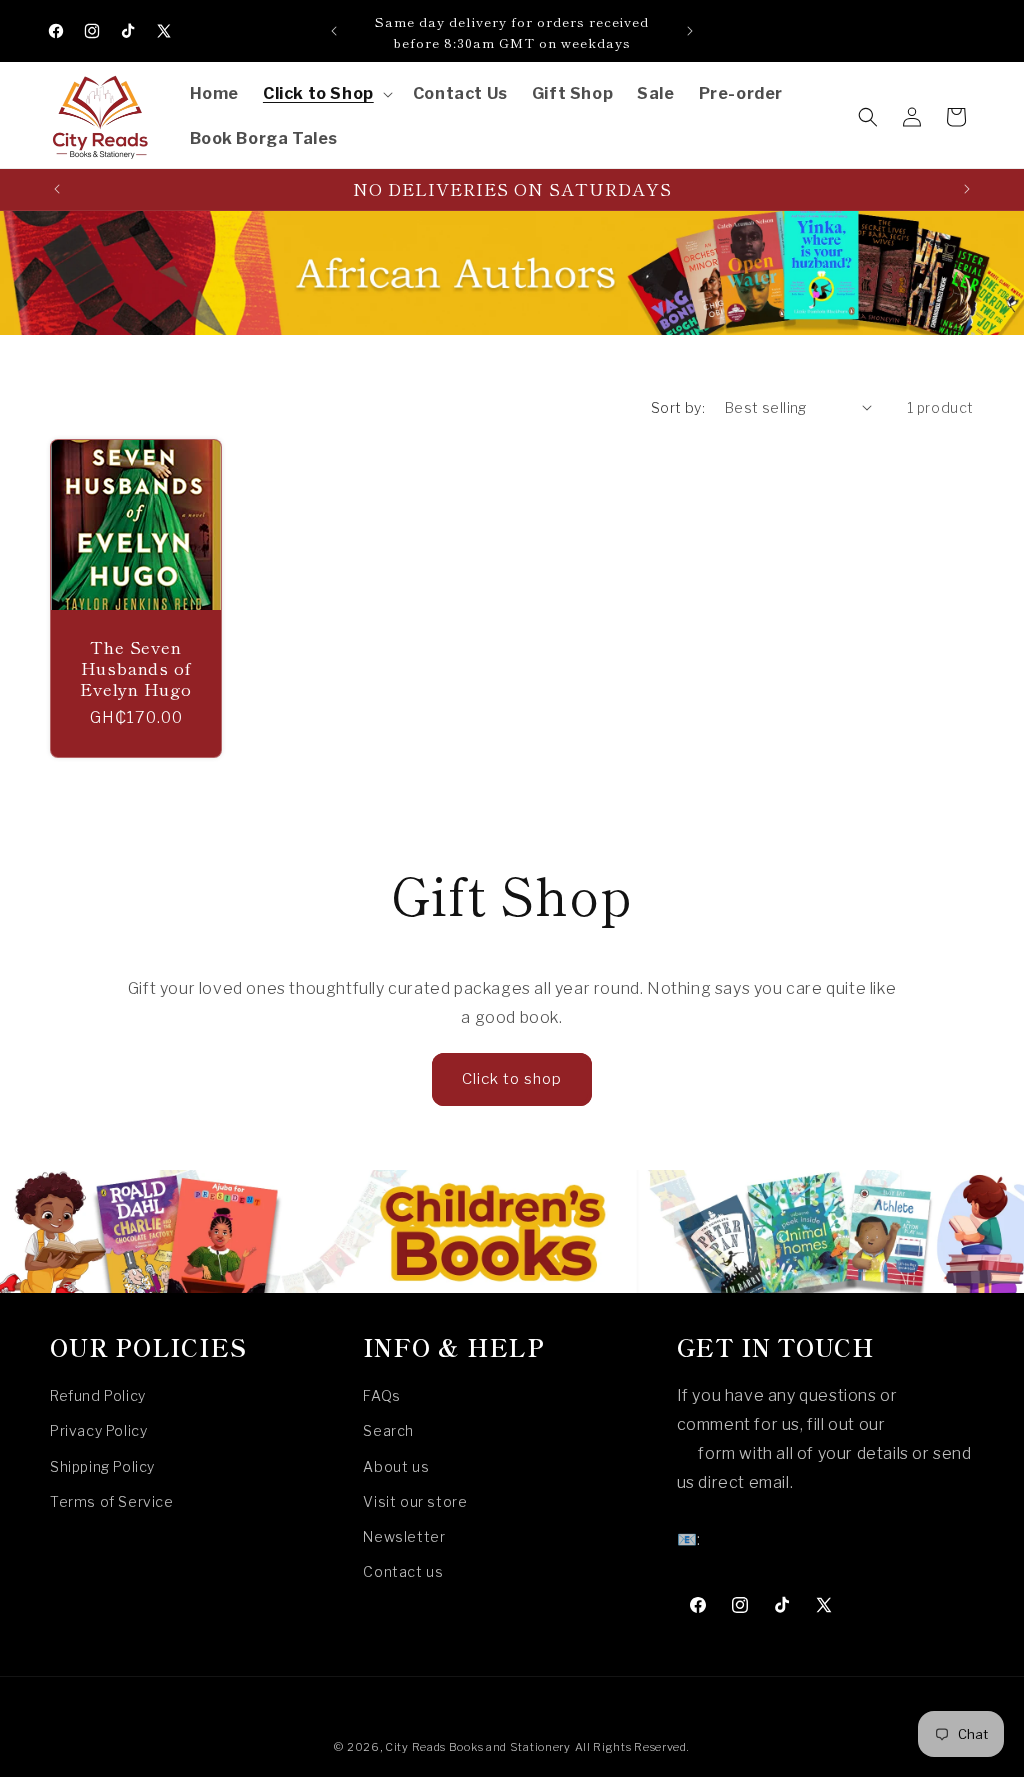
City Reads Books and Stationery (478, 1747)
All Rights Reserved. (632, 1747)
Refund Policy (98, 1395)
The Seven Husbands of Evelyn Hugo (136, 668)
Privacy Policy (98, 1430)
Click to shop (512, 1079)
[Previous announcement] (334, 31)
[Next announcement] (690, 31)
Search (388, 1430)
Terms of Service (112, 1501)
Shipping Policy (102, 1466)
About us (396, 1466)
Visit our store (415, 1501)
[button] (326, 94)
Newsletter (404, 1536)
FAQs (381, 1395)
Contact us (403, 1571)
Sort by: (678, 407)
